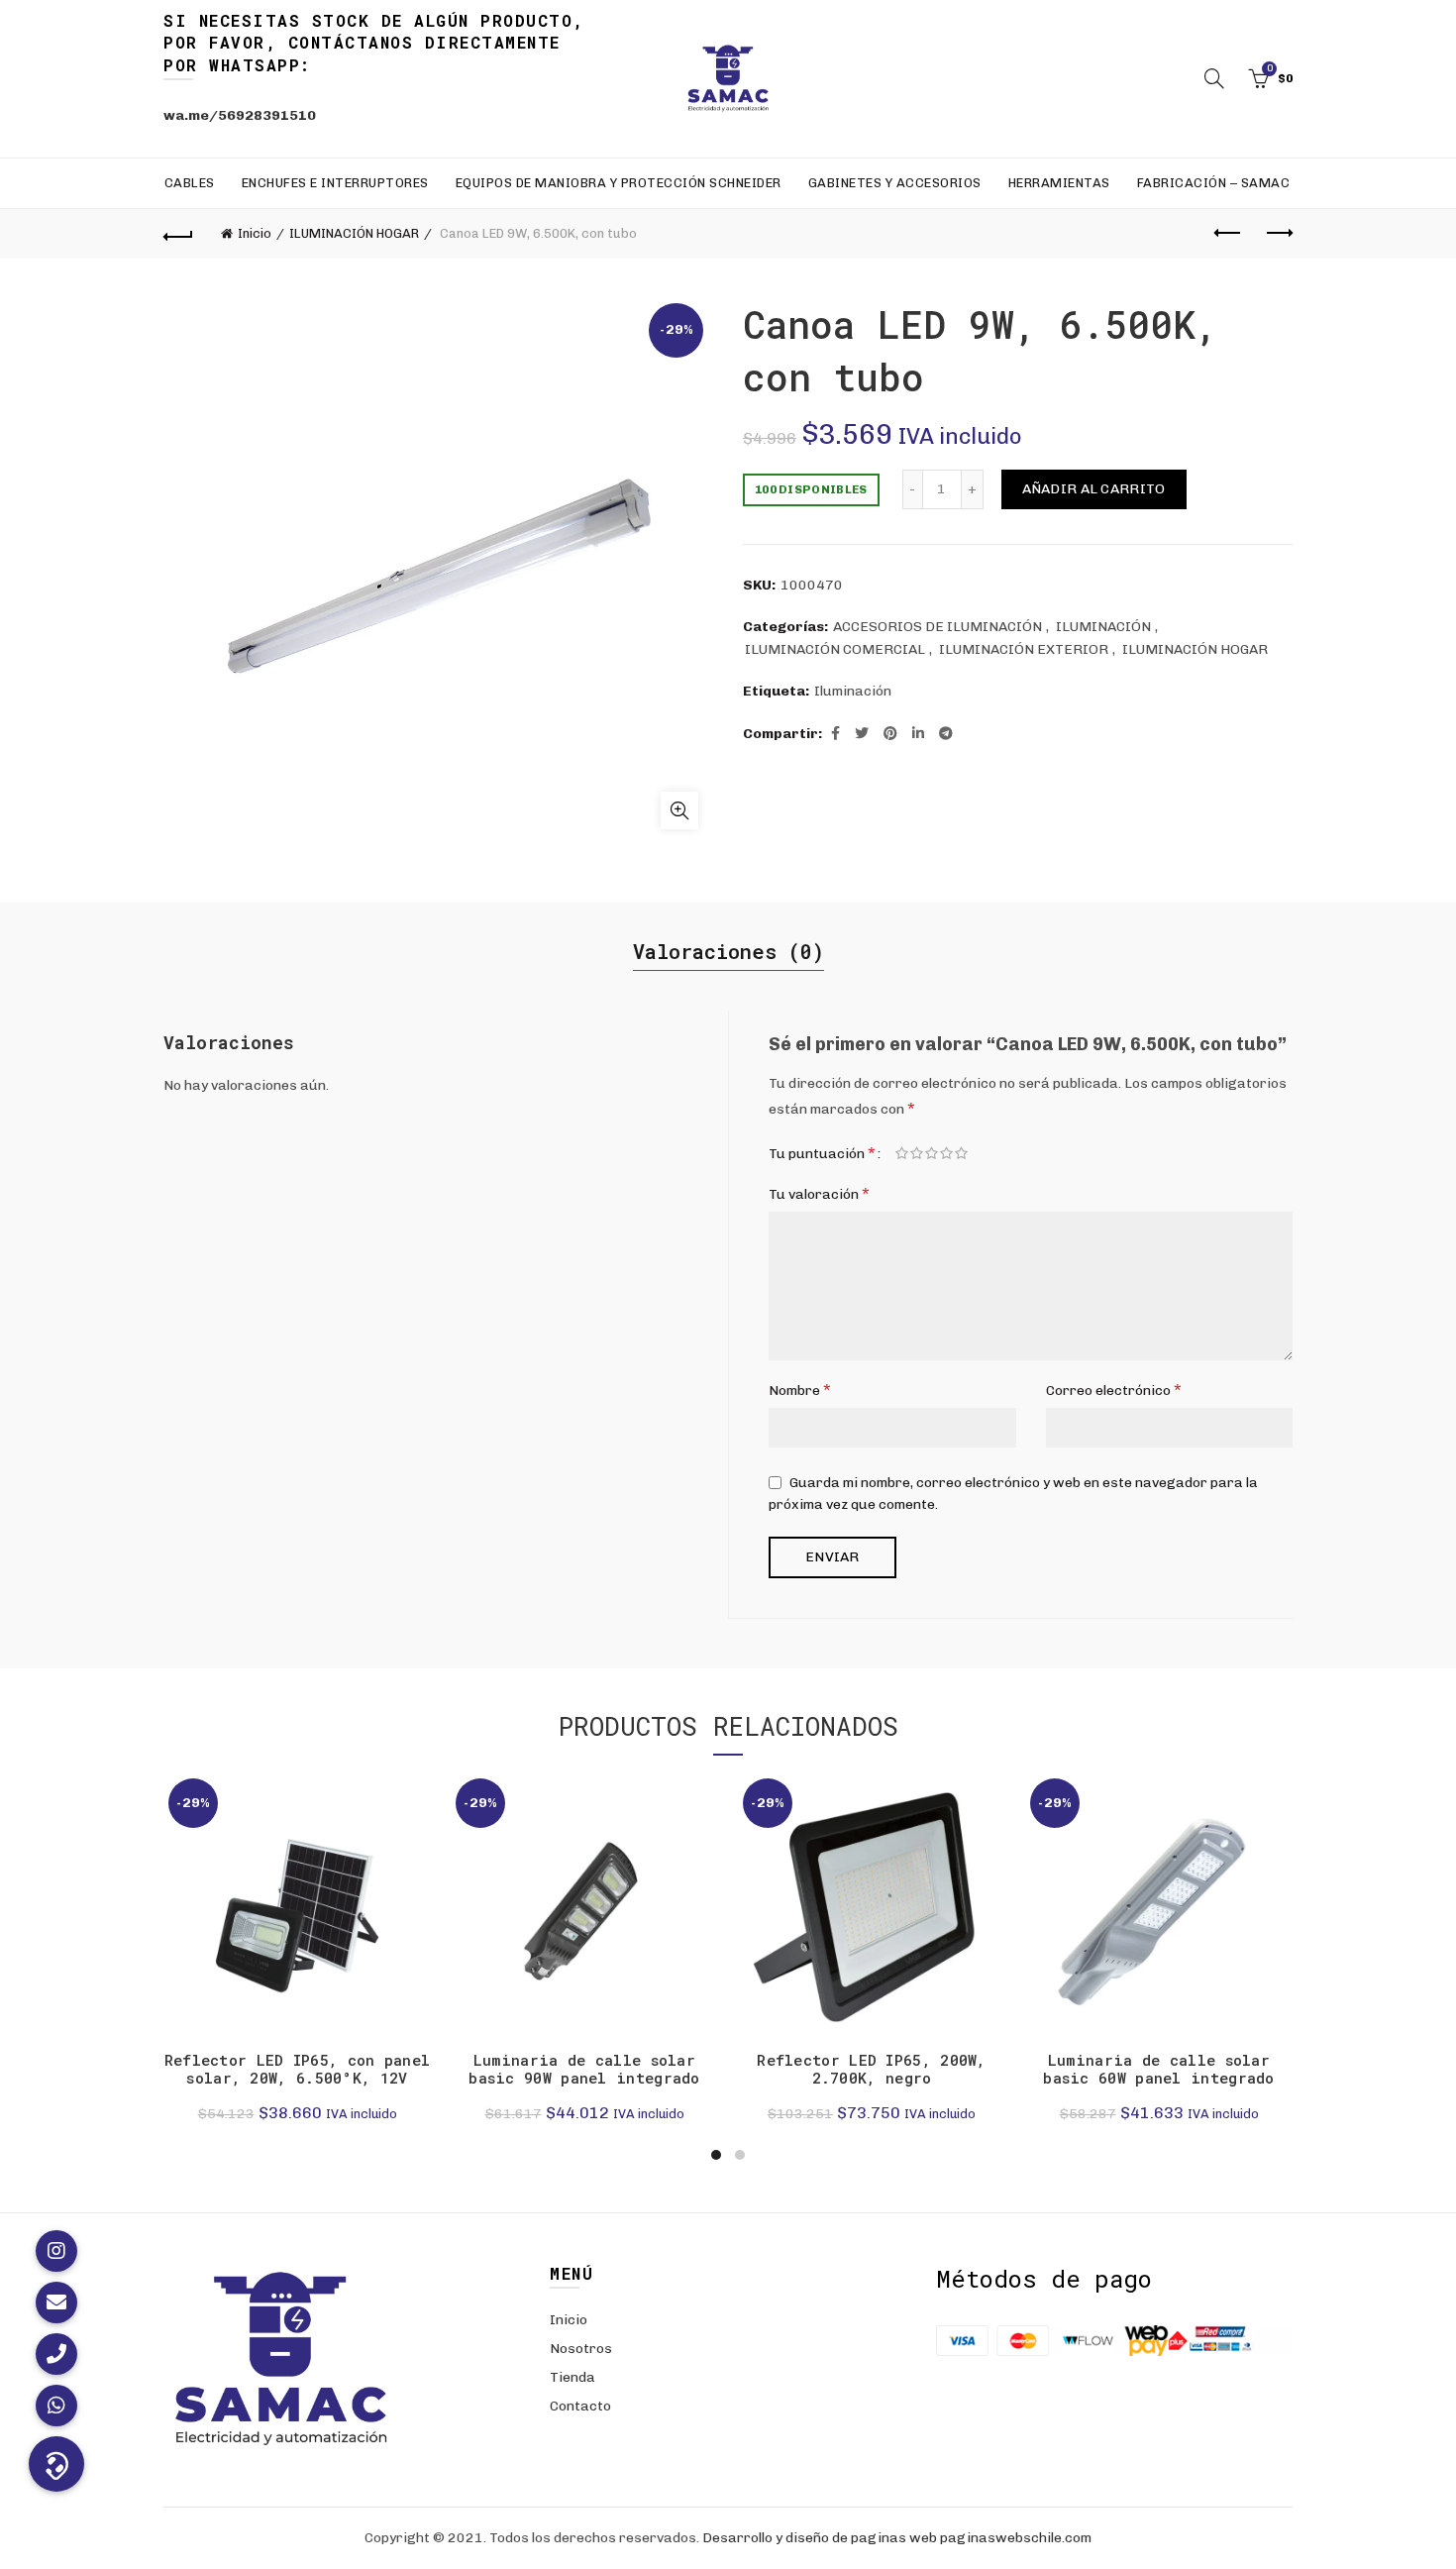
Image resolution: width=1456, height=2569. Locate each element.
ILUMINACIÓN (1103, 627)
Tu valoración (819, 1193)
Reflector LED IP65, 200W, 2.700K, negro (872, 2069)
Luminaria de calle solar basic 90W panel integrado (584, 2069)
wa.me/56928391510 (240, 115)
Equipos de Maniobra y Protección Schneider (619, 183)
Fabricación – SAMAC (1214, 183)
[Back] (178, 234)
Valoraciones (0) (728, 951)
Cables (190, 183)
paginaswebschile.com (1016, 2538)
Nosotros (581, 2349)
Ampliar (679, 810)
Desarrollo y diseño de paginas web (820, 2538)
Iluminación (853, 691)
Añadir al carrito (1094, 489)
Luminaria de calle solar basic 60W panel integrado (1159, 2069)
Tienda (572, 2377)
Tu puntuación (822, 1153)
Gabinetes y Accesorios (895, 183)
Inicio (255, 233)
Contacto (580, 2406)
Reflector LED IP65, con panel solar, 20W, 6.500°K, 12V (298, 2069)
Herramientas (1059, 183)
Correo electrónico (1114, 1390)
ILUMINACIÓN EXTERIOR (1024, 649)
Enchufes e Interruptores (335, 183)
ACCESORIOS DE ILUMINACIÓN (937, 627)
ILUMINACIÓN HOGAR (354, 233)
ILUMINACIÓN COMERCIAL (835, 649)
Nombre (800, 1390)
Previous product (1228, 234)
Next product (1278, 234)
